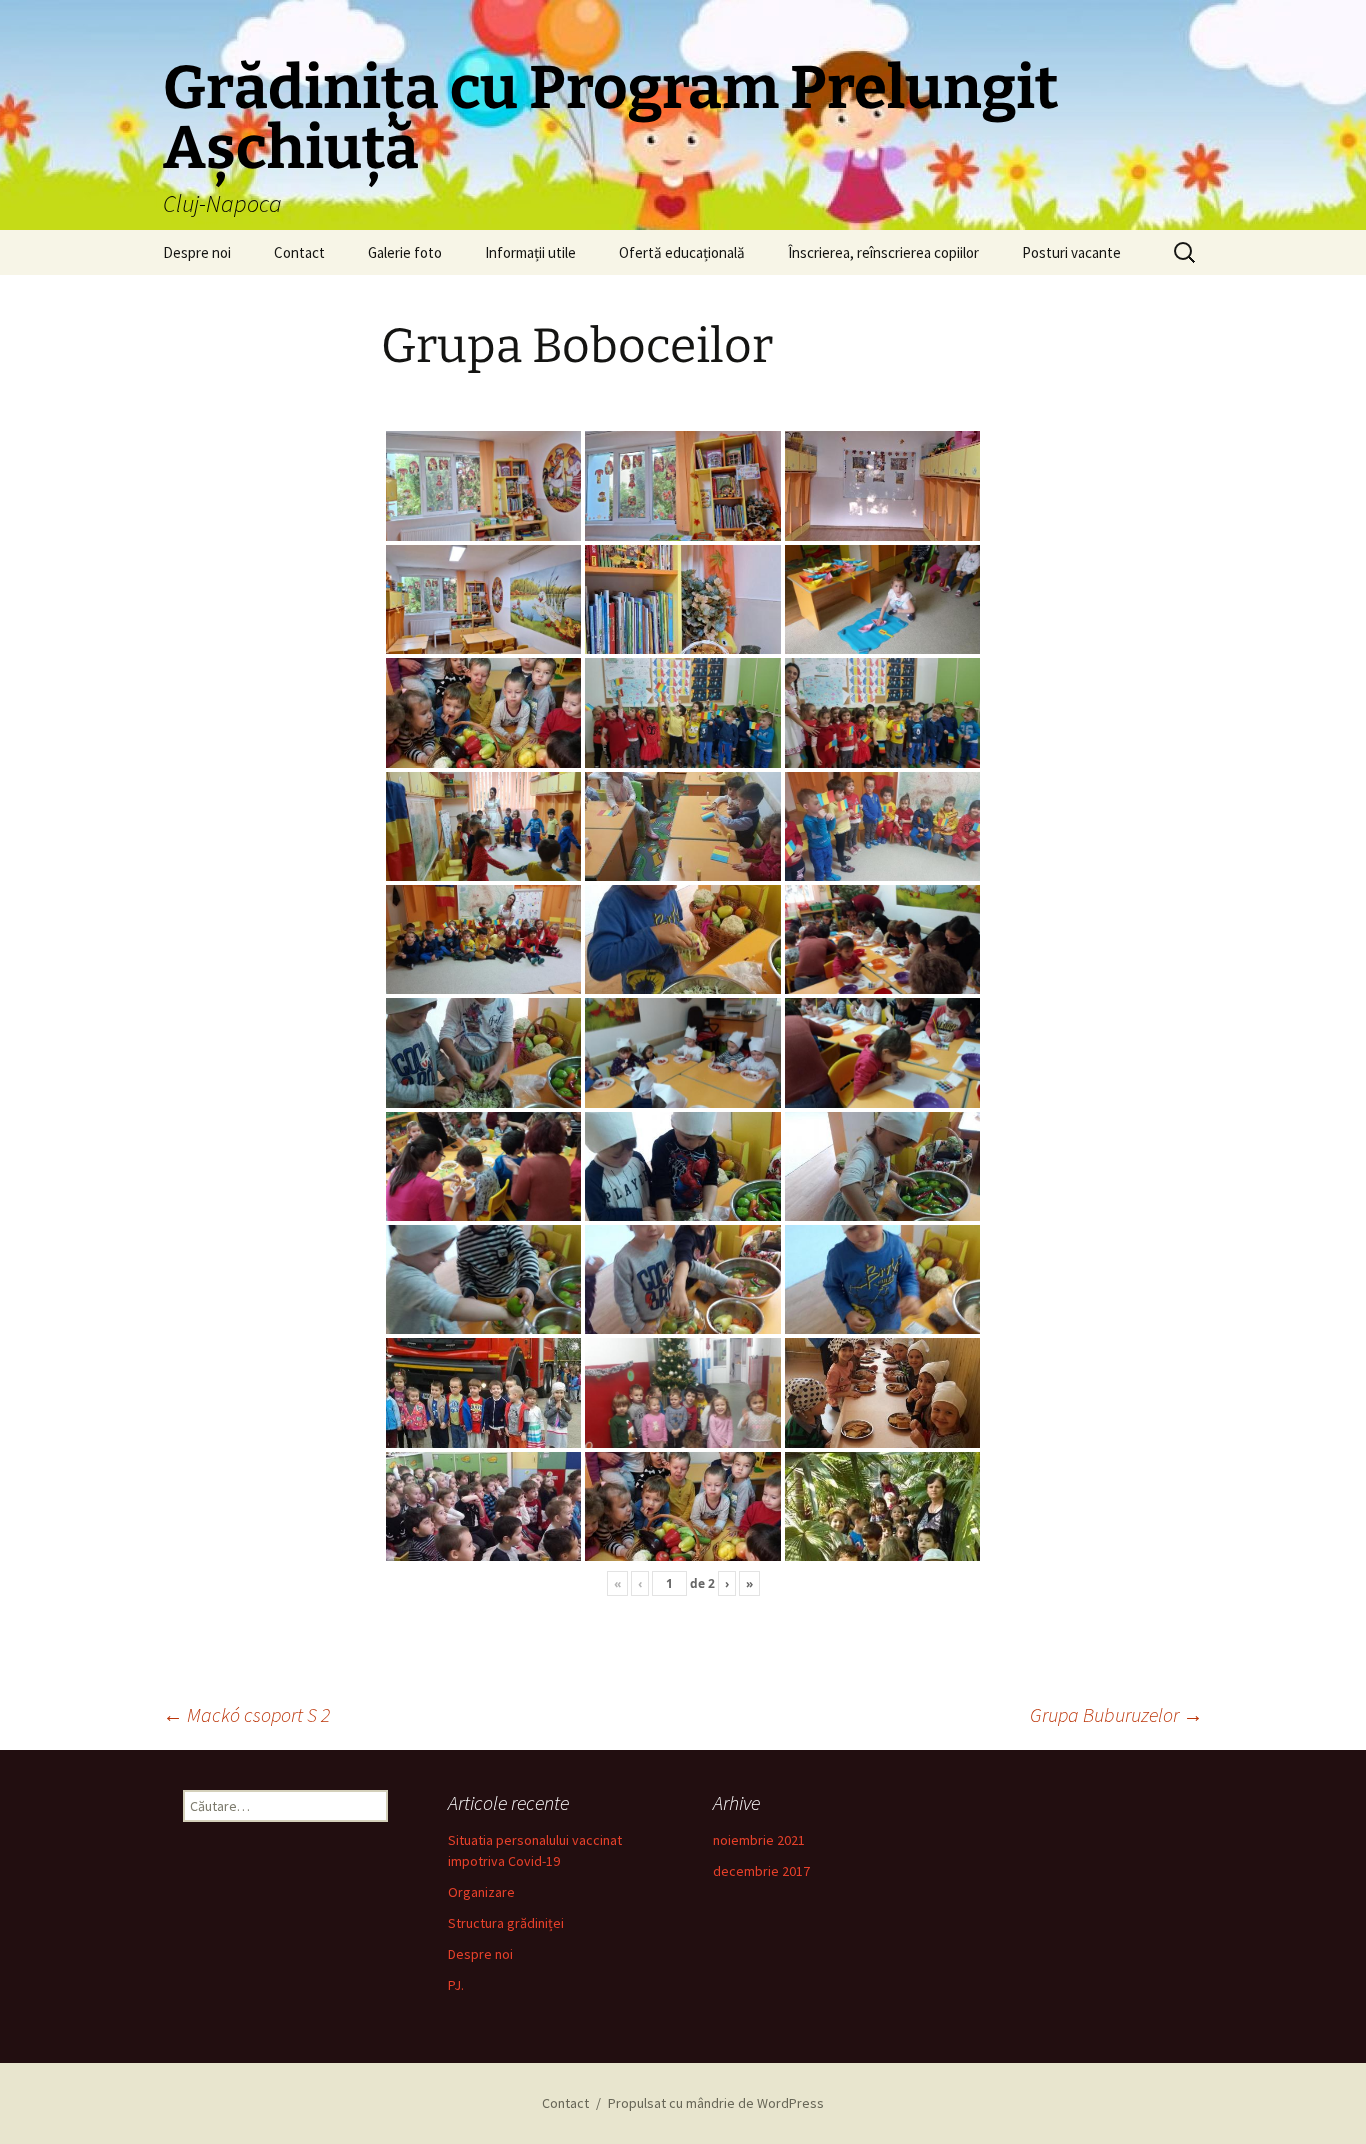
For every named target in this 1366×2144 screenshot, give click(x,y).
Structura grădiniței (506, 1923)
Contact (299, 252)
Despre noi (197, 252)
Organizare (481, 1892)
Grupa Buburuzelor (1116, 1714)
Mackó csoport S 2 (246, 1714)
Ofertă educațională (682, 252)
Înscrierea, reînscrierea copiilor (883, 252)
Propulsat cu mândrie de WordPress (716, 2103)
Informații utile (530, 252)
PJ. (456, 1985)
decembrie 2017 (761, 1871)
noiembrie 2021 (759, 1840)
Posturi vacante (1071, 252)
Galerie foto (405, 252)
